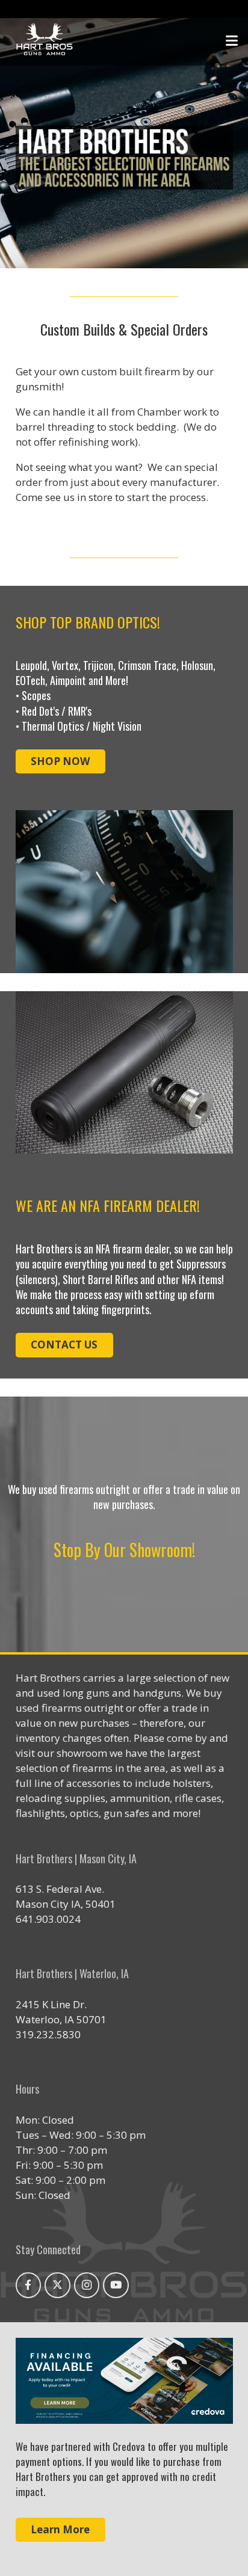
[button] (231, 41)
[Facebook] (29, 2285)
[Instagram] (87, 2285)
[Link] (124, 2381)
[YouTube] (116, 2285)
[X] (57, 2285)
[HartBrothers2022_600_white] (45, 41)
